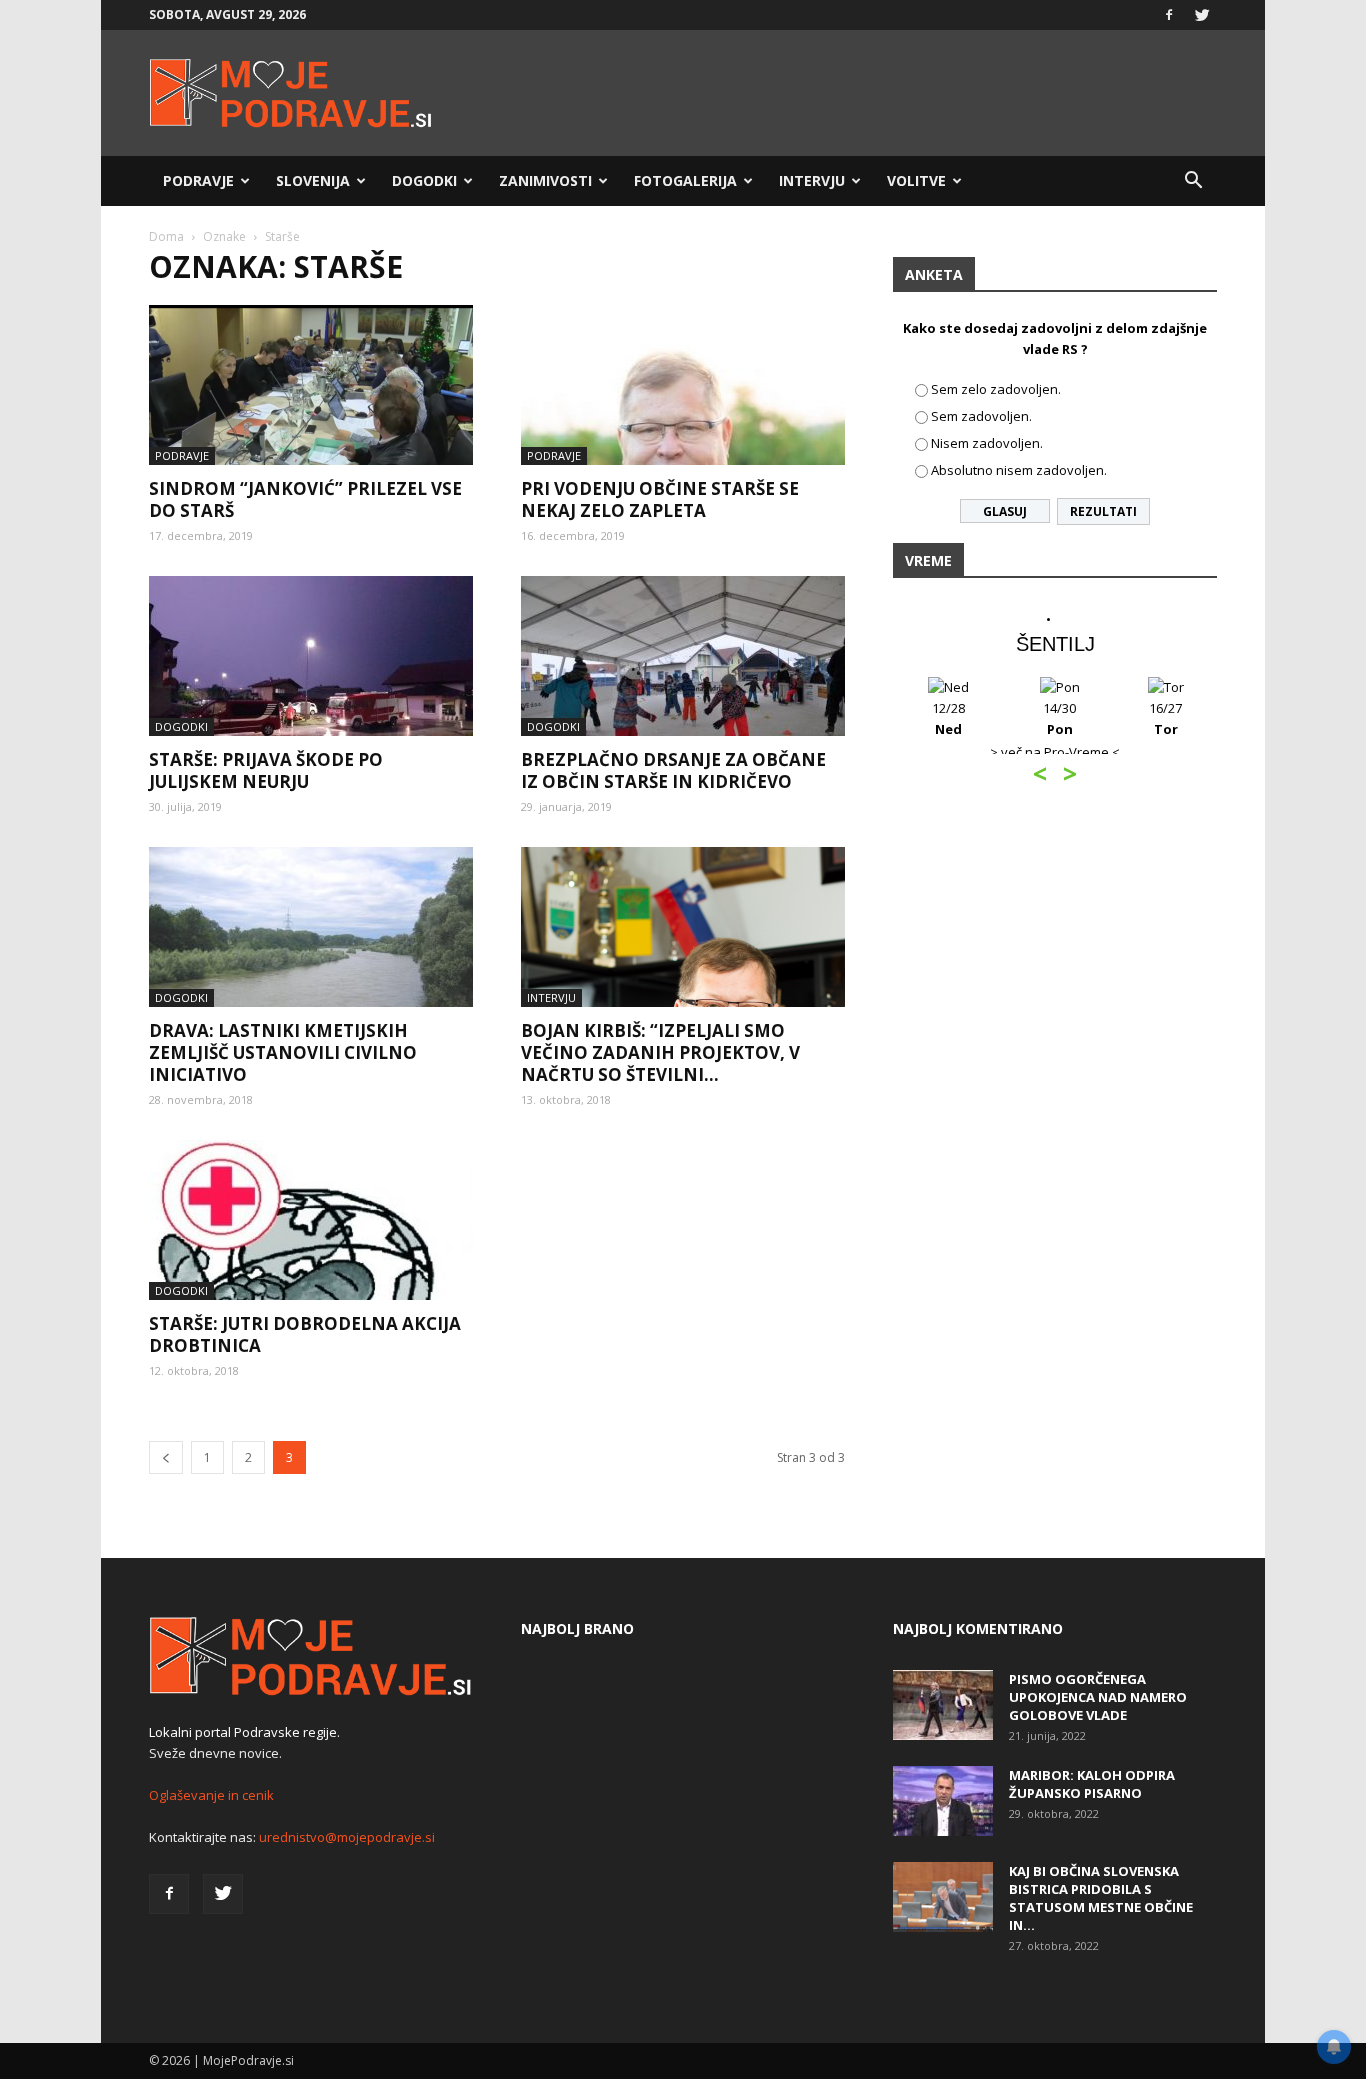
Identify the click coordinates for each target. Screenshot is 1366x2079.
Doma (166, 236)
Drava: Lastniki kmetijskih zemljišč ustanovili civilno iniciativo (283, 1052)
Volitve (916, 180)
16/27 (1165, 718)
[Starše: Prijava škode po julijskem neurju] (311, 656)
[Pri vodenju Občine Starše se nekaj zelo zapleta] (683, 385)
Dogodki (424, 180)
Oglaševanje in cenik (211, 1795)
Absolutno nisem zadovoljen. (1019, 470)
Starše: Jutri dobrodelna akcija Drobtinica (305, 1334)
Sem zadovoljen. (981, 416)
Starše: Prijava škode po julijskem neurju (266, 770)
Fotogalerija (685, 180)
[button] (1193, 181)
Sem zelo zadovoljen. (996, 389)
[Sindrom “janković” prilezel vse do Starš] (311, 385)
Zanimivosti (545, 180)
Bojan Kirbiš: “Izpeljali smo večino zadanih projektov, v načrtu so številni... (660, 1052)
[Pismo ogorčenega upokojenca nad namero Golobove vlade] (943, 1705)
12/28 (948, 718)
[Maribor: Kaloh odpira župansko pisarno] (943, 1801)
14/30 (1059, 718)
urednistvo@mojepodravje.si (347, 1837)
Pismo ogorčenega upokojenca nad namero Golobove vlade (1098, 1697)
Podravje (198, 180)
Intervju (812, 180)
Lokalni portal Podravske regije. (244, 1732)
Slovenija (313, 180)
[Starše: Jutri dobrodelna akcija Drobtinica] (311, 1220)
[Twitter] (1202, 15)
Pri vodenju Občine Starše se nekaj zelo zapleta (660, 499)
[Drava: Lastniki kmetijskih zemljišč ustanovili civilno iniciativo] (311, 927)
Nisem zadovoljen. (987, 443)
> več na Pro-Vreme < (1055, 752)
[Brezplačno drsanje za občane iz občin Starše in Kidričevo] (683, 656)
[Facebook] (1169, 15)
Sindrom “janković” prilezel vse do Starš (305, 499)
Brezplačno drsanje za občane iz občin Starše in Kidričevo (673, 770)
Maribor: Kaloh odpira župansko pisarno (1092, 1784)
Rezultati (1103, 511)
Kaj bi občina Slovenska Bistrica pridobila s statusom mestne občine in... (1101, 1898)
